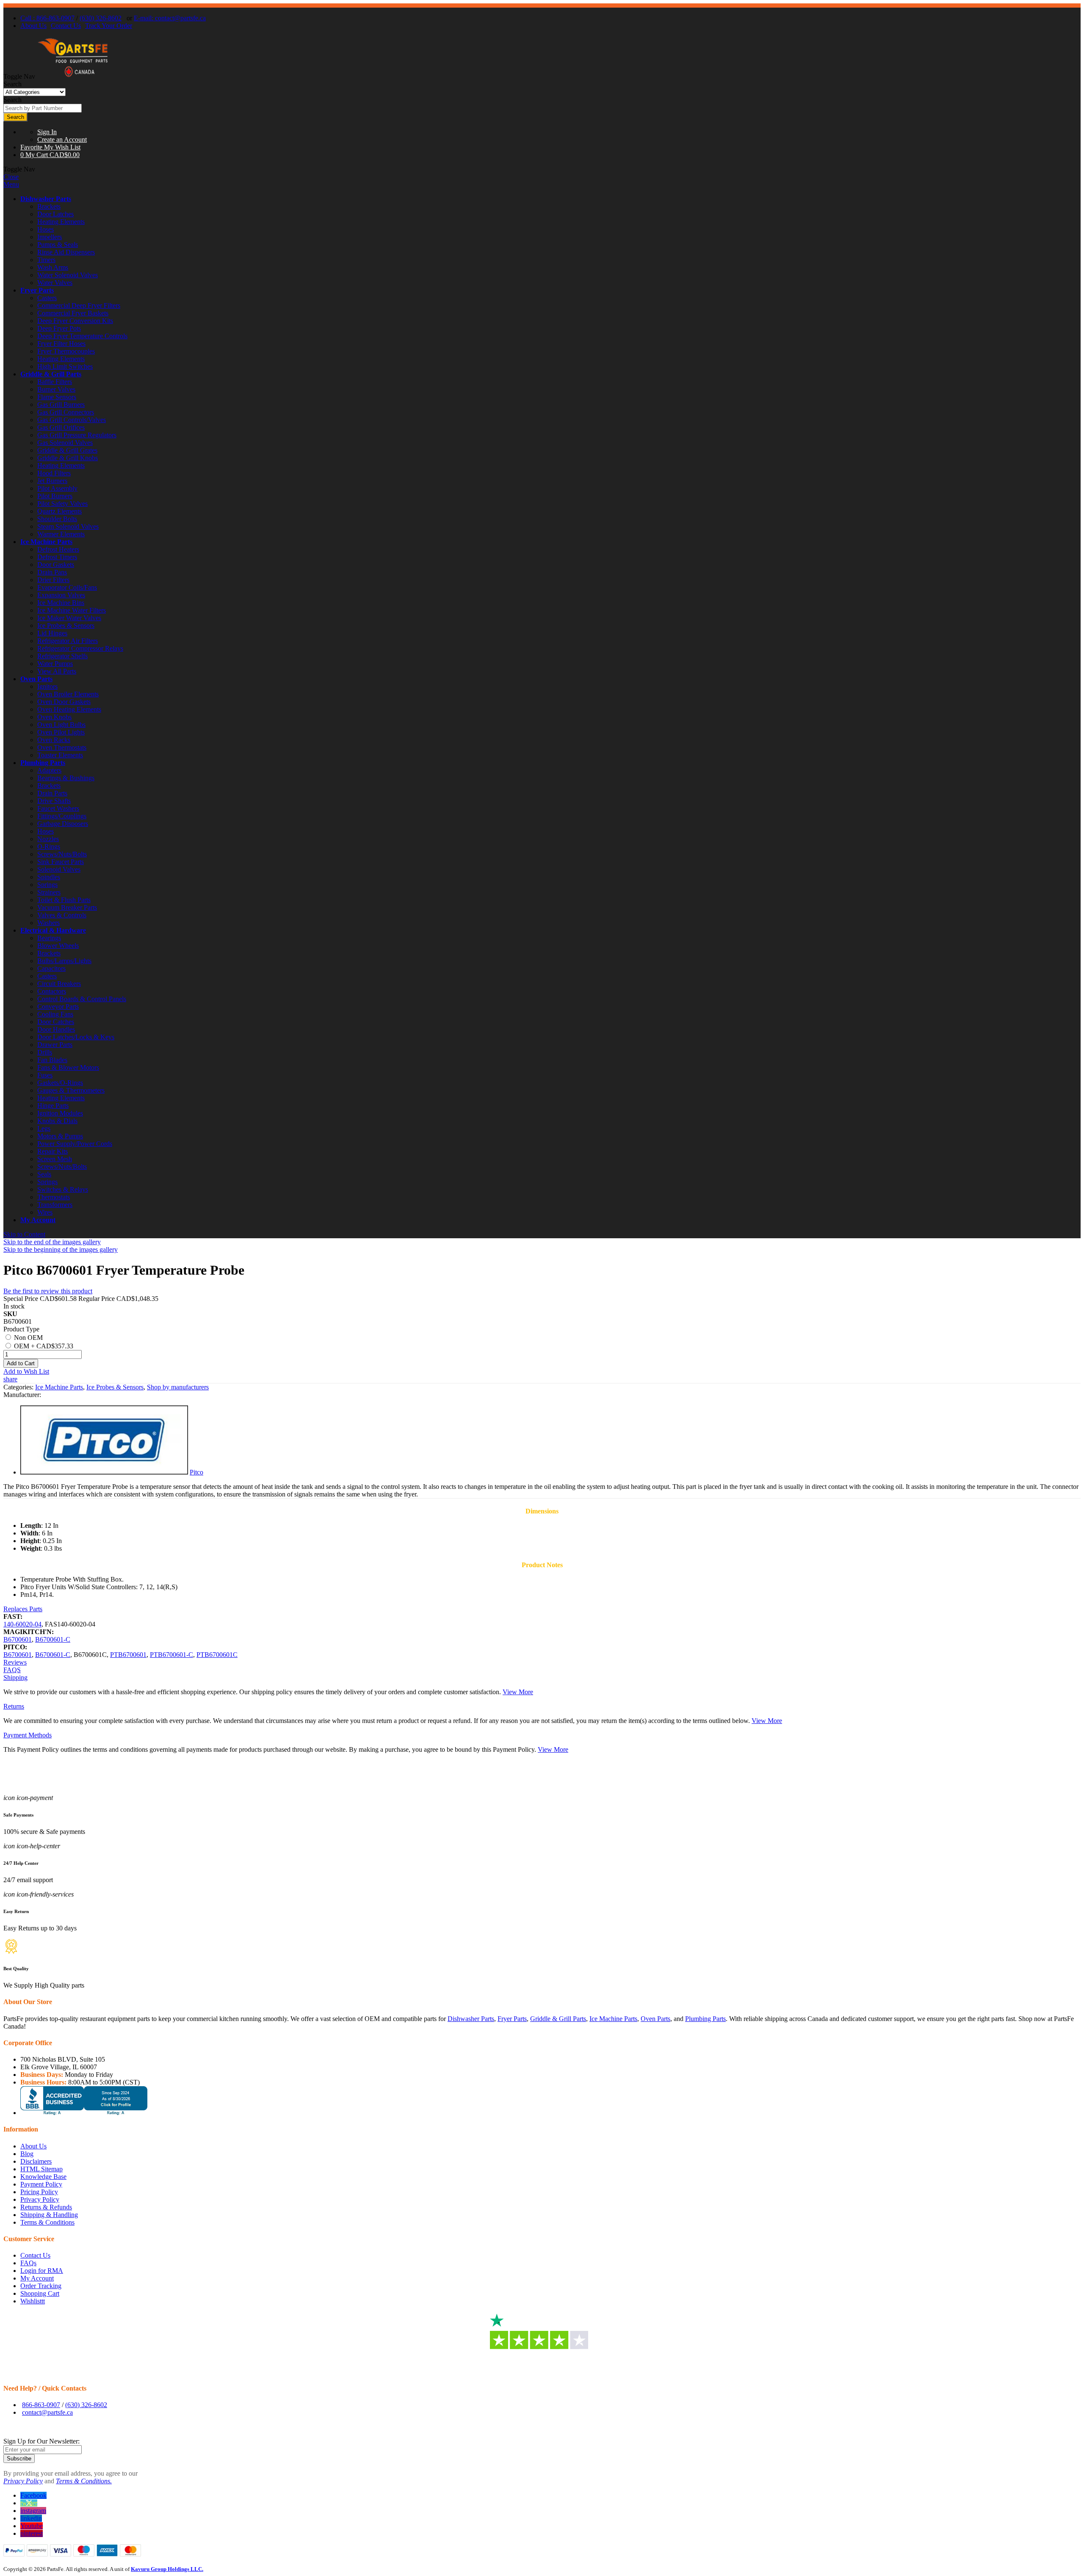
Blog (27, 2154)
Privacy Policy (40, 2199)
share (10, 1379)
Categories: (19, 1387)
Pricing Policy (39, 2192)
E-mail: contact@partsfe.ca (170, 18)
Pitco (196, 1472)
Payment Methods (28, 1735)
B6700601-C (53, 1639)
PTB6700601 (128, 1655)
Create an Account (62, 139)
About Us (33, 26)
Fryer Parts (37, 290)
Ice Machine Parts (46, 542)
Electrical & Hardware (53, 930)
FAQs (28, 2263)
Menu (11, 184)
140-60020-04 (22, 1624)
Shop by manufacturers (178, 1387)
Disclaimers (36, 2161)
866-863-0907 (41, 2405)
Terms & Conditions (47, 2222)
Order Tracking (41, 2286)
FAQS (12, 1670)
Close (11, 177)
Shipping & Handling (49, 2215)
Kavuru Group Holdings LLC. (167, 2569)
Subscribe (19, 2459)
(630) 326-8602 (101, 18)
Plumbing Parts (43, 763)
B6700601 (18, 1639)
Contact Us (66, 26)
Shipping (15, 1677)
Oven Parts (36, 679)
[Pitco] (104, 1472)
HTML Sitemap (41, 2169)
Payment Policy (41, 2184)
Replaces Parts (23, 1609)
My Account (38, 1220)
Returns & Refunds (46, 2207)
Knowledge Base (43, 2177)
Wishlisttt (33, 2301)
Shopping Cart (40, 2293)
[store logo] (73, 76)
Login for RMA (42, 2271)
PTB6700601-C (171, 1655)
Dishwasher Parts (46, 199)
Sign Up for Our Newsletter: (41, 2441)
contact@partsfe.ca (47, 2412)
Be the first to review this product (48, 1291)
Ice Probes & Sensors (115, 1387)
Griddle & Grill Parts (51, 374)
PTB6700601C (217, 1655)
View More (518, 1692)
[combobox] (43, 108)
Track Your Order (109, 26)
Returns (14, 1706)
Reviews (15, 1662)
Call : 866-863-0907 (47, 18)
